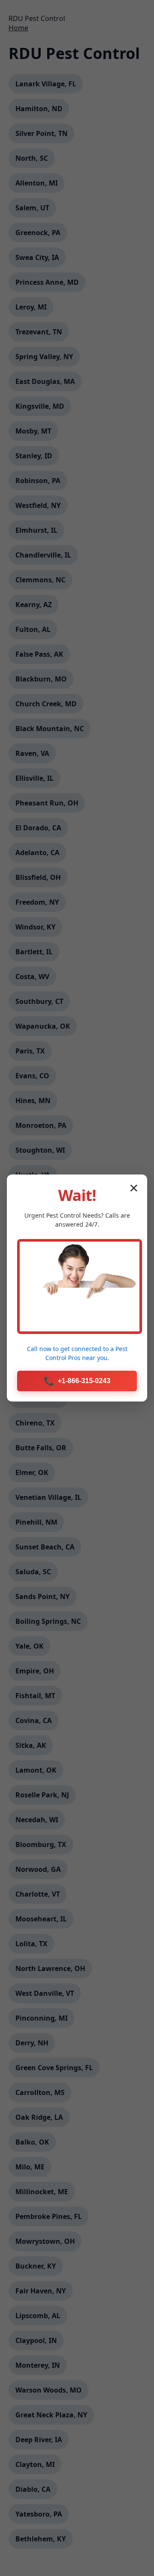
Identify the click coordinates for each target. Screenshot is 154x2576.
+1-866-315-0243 (77, 1381)
